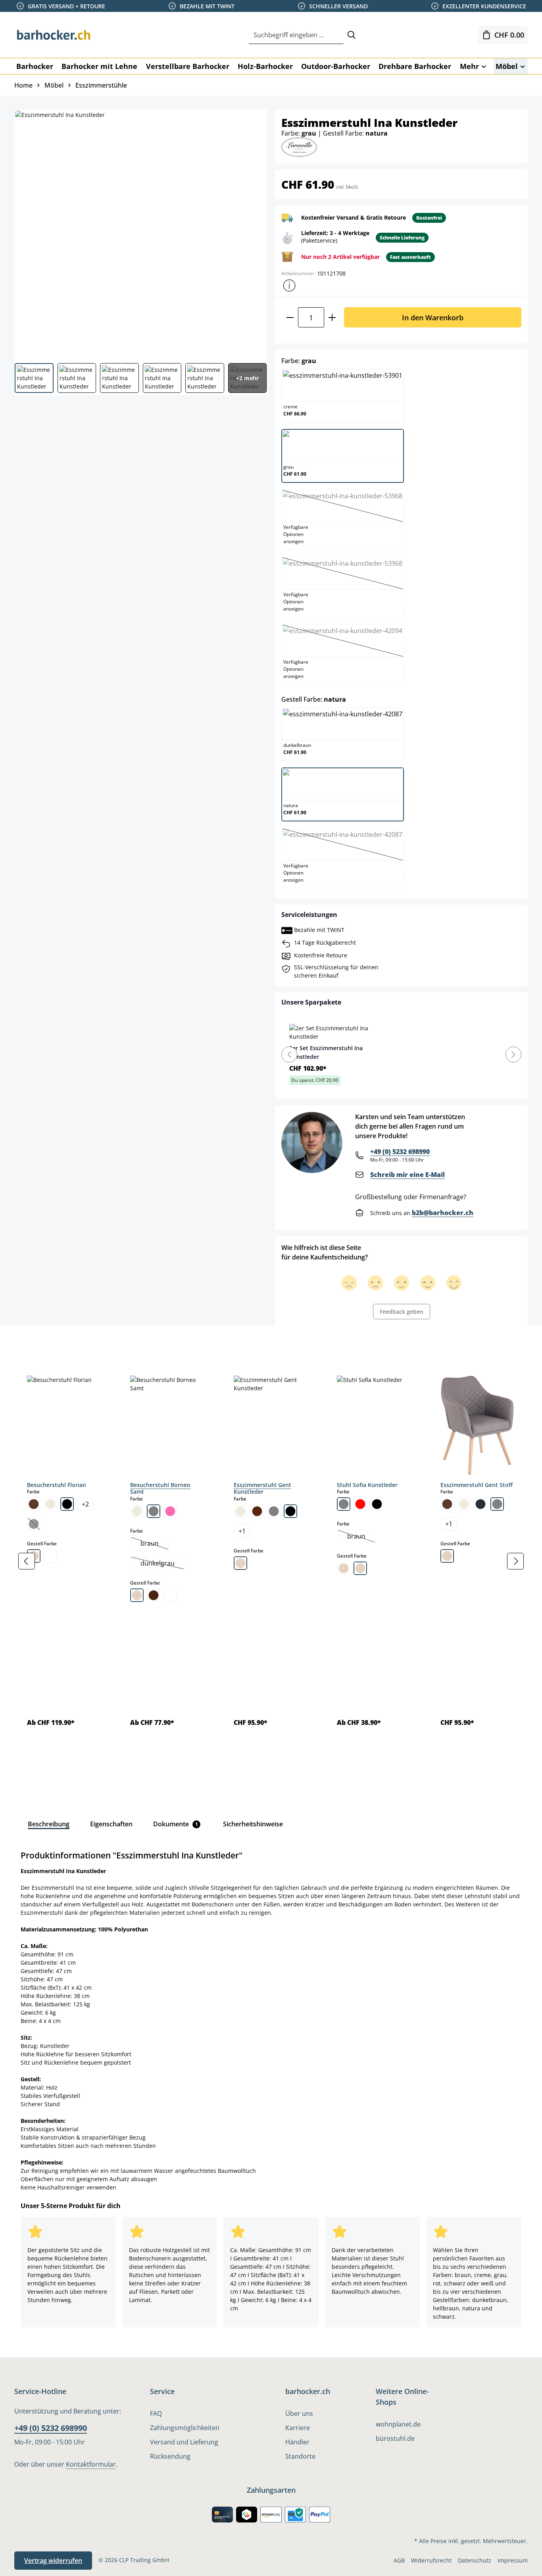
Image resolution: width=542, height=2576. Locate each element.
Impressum (513, 2560)
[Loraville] (299, 146)
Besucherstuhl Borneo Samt (160, 1488)
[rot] (360, 1504)
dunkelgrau (162, 1564)
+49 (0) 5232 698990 (400, 1152)
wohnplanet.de (398, 2424)
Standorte (300, 2456)
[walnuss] (154, 1595)
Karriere (298, 2428)
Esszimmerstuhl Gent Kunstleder (262, 1488)
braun (154, 1544)
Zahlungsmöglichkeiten (185, 2428)
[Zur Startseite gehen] (54, 35)
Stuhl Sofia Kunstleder (367, 1485)
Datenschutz (475, 2560)
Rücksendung (170, 2456)
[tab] (28, 1344)
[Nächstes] (515, 1561)
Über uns (299, 2413)
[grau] (154, 1511)
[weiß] (50, 1556)
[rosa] (170, 1511)
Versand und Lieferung (184, 2442)
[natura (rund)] (360, 1568)
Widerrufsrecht (431, 2560)
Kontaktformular (91, 2464)
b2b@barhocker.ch (443, 1213)
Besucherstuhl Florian (57, 1485)
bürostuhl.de (395, 2438)
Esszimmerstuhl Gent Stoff (477, 1485)
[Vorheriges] (27, 1561)
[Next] (513, 1055)
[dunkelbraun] (257, 1511)
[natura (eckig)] (344, 1568)
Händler (297, 2442)
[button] (289, 285)
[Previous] (289, 1055)
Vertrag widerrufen (53, 2561)
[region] (271, 1561)
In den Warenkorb (433, 317)
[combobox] (296, 35)
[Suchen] (352, 35)
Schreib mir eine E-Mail (407, 1175)
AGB (399, 2560)
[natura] (137, 1595)
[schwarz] (67, 1504)
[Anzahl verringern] (290, 317)
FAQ (156, 2413)
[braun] (34, 1504)
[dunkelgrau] (480, 1504)
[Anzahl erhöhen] (332, 317)
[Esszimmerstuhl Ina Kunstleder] (140, 233)
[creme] (50, 1504)
